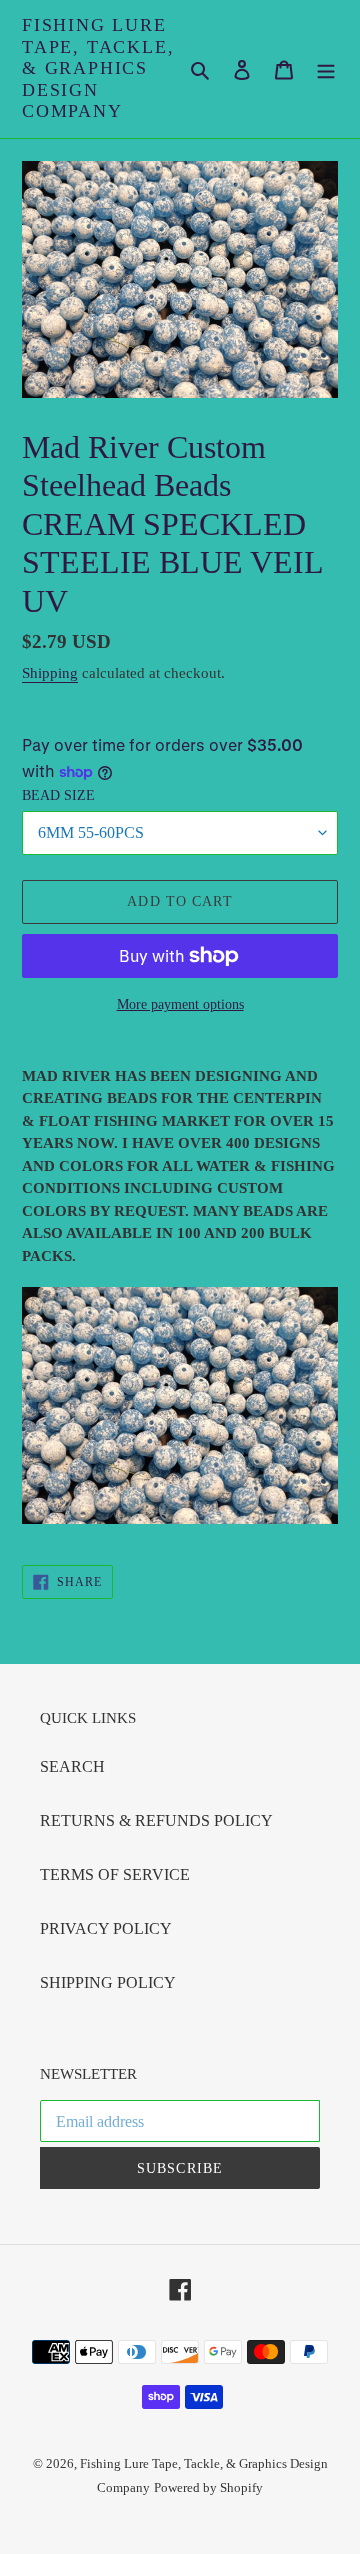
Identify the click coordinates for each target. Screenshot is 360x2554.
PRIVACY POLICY (106, 1928)
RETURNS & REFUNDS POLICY (156, 1820)
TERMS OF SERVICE (115, 1874)
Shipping (50, 673)
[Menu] (326, 69)
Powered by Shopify (208, 2487)
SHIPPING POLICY (108, 1982)
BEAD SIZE (58, 795)
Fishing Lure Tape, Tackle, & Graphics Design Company (98, 68)
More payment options (180, 1004)
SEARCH (72, 1766)
